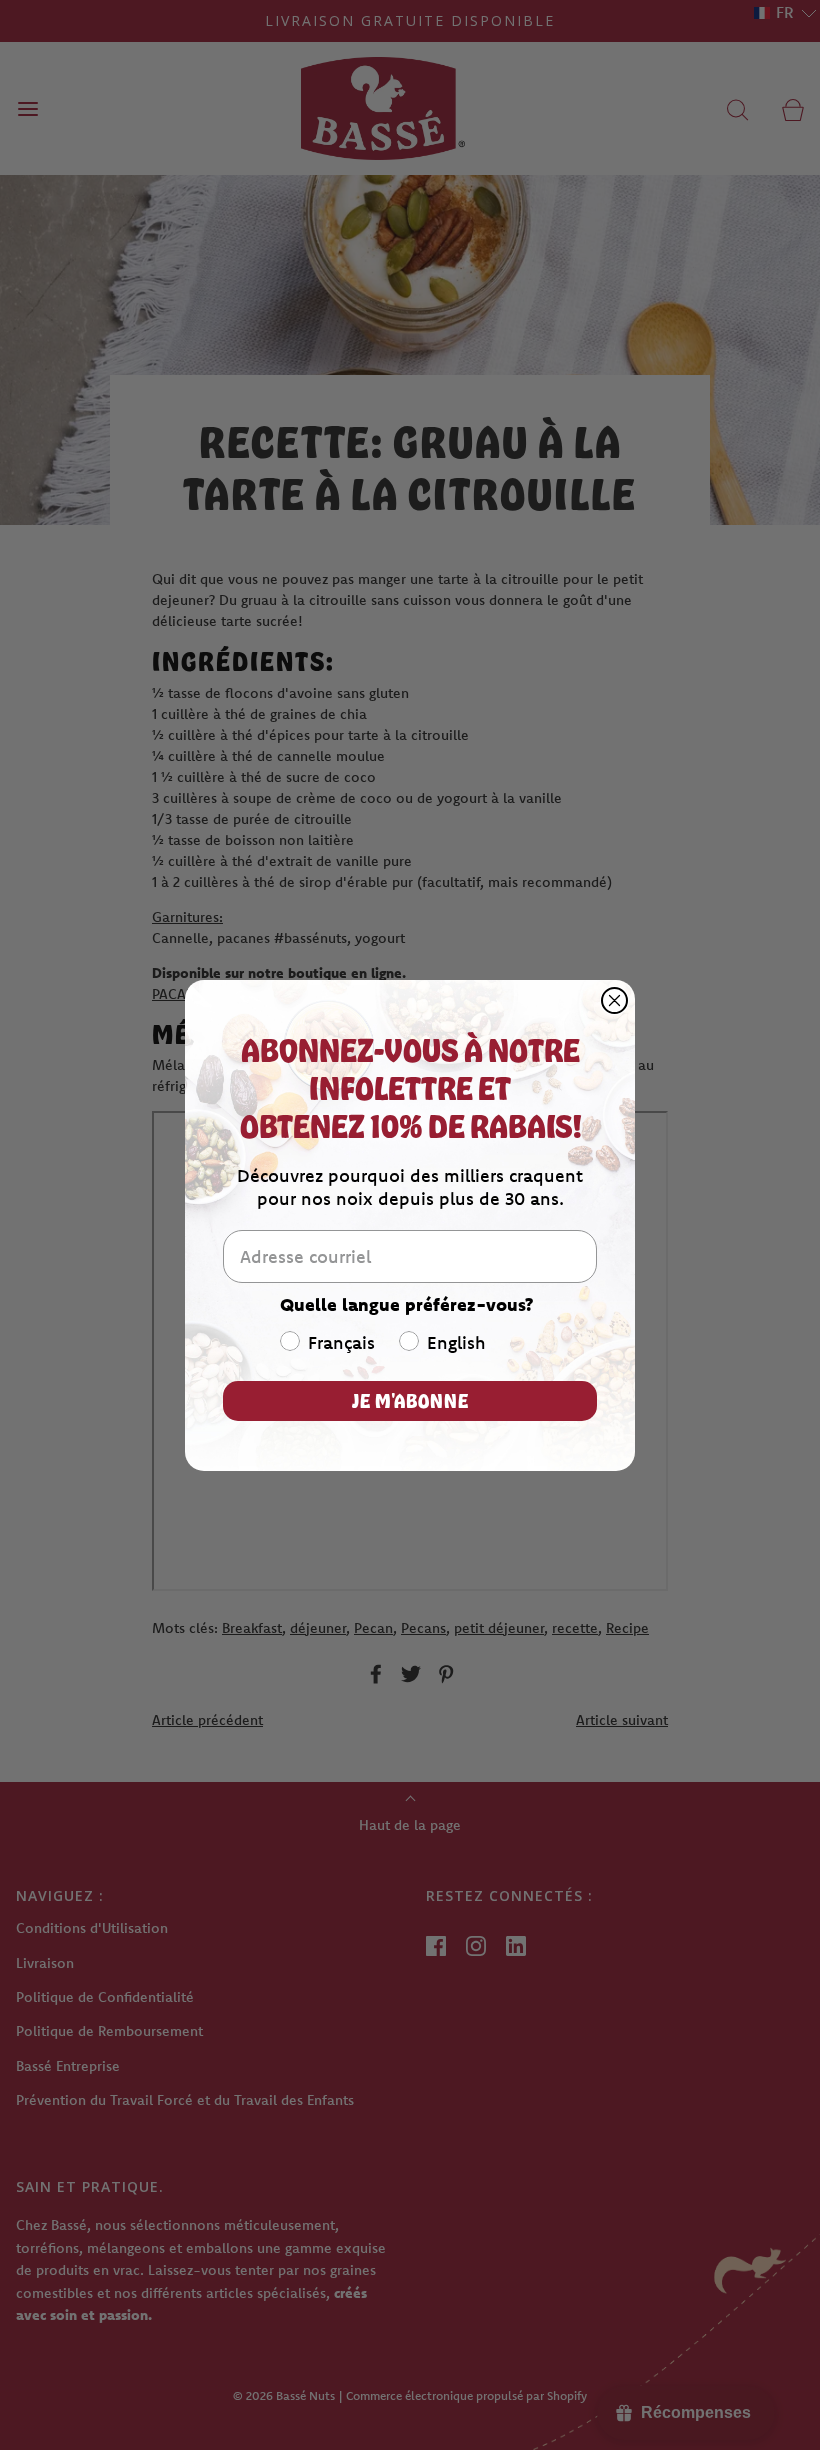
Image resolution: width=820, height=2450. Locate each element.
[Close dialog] (614, 1000)
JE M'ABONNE (410, 1400)
